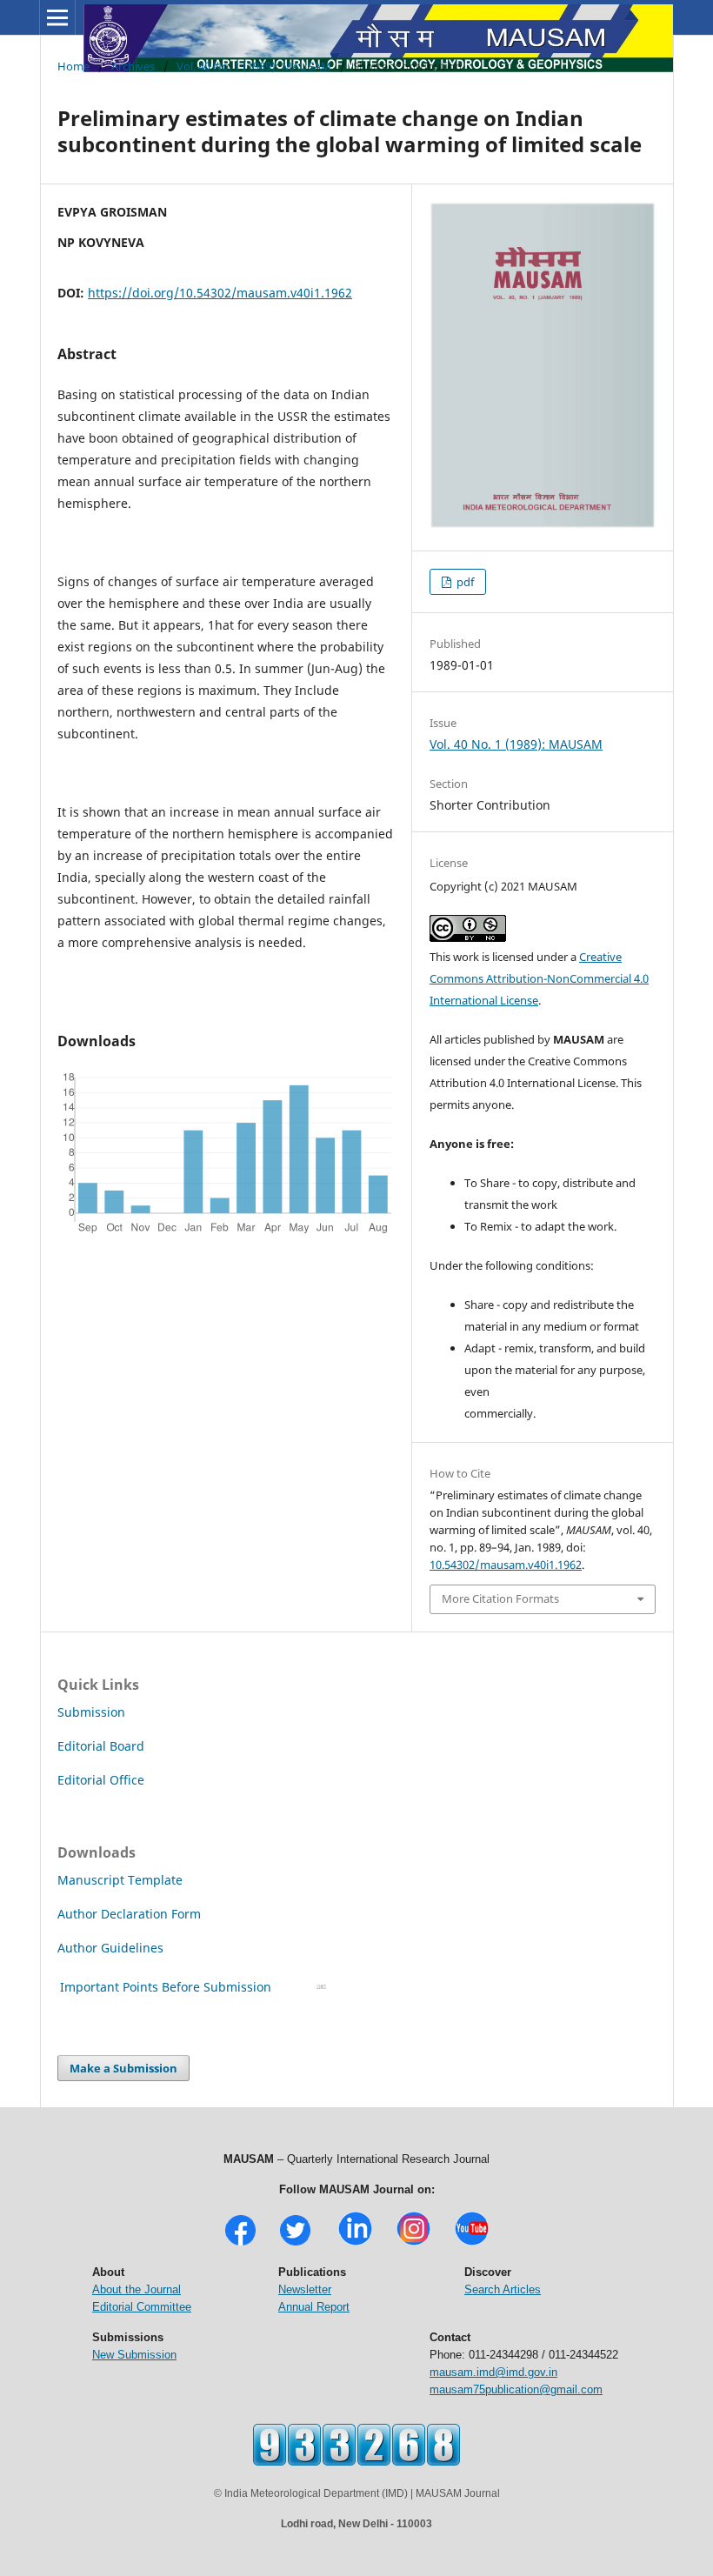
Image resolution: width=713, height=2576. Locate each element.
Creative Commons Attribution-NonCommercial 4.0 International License (539, 978)
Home (73, 66)
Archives (133, 66)
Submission (91, 1712)
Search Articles (503, 2289)
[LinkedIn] (355, 2243)
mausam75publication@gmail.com (516, 2389)
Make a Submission (123, 2068)
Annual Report (314, 2307)
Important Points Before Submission (166, 1987)
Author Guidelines (112, 1948)
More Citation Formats (500, 1598)
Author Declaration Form (129, 1914)
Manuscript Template (120, 1880)
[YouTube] (472, 2243)
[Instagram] (413, 2243)
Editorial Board (101, 1746)
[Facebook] (240, 2243)
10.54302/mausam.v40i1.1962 (506, 1565)
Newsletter (305, 2289)
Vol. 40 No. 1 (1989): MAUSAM (254, 66)
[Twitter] (295, 2243)
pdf (464, 582)
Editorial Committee (142, 2307)
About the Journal (137, 2289)
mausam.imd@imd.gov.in (493, 2372)
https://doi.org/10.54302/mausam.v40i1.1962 (220, 293)
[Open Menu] (57, 17)
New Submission (134, 2355)
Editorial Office (101, 1780)
